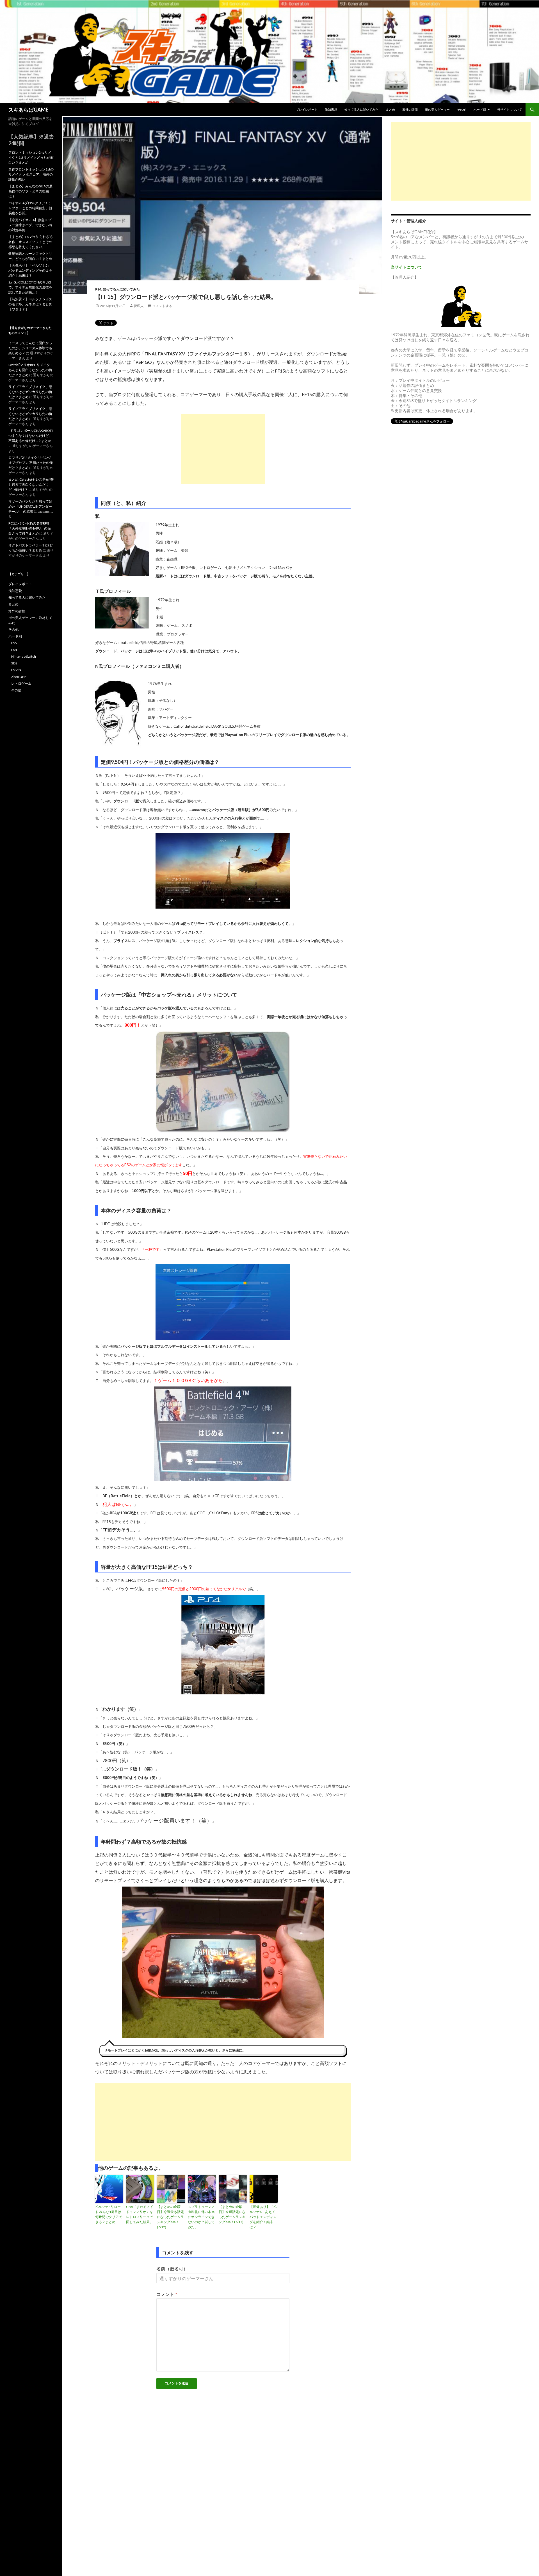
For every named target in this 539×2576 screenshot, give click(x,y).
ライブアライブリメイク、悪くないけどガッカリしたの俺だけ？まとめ (30, 392)
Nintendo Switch (24, 656)
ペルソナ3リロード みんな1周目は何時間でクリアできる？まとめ (109, 2214)
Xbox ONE (19, 677)
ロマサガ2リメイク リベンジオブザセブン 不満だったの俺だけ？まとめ (31, 463)
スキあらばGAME (28, 110)
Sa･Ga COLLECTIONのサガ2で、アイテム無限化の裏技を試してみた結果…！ (30, 287)
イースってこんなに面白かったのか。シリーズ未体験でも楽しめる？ (30, 348)
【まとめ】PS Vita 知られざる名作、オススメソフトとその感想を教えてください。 (31, 242)
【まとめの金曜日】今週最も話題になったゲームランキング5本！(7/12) (170, 2217)
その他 (462, 109)
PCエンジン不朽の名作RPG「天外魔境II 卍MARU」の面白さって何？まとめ (30, 528)
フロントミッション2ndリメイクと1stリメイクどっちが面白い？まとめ (31, 157)
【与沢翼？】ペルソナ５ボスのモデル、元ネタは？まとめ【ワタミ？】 (30, 304)
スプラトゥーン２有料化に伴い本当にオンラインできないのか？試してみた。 (201, 2217)
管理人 (139, 306)
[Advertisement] (223, 449)
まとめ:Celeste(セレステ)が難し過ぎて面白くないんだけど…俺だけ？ (31, 484)
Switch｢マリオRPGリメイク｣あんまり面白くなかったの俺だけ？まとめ (30, 370)
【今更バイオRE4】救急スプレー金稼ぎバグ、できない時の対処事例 (30, 225)
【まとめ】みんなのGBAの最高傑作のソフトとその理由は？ (30, 191)
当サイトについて (510, 109)
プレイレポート (307, 109)
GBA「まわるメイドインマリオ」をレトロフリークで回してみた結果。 (140, 2214)
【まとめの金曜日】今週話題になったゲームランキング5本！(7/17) (232, 2214)
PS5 (14, 643)
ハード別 (480, 109)
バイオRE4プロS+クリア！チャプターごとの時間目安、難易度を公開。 (30, 208)
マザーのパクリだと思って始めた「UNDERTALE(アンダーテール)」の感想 (30, 506)
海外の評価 (410, 109)
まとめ (390, 109)
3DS (14, 663)
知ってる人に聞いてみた (361, 109)
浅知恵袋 (331, 109)
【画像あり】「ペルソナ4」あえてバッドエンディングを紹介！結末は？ (263, 2217)
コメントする (162, 306)
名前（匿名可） (172, 2269)
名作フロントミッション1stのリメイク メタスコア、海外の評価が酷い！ (31, 174)
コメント (167, 2294)
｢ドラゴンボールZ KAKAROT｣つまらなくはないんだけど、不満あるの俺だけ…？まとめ (31, 436)
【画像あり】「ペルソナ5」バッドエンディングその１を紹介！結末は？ (30, 270)
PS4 (98, 289)
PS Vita (16, 670)
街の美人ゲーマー (437, 109)
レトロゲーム (21, 683)
